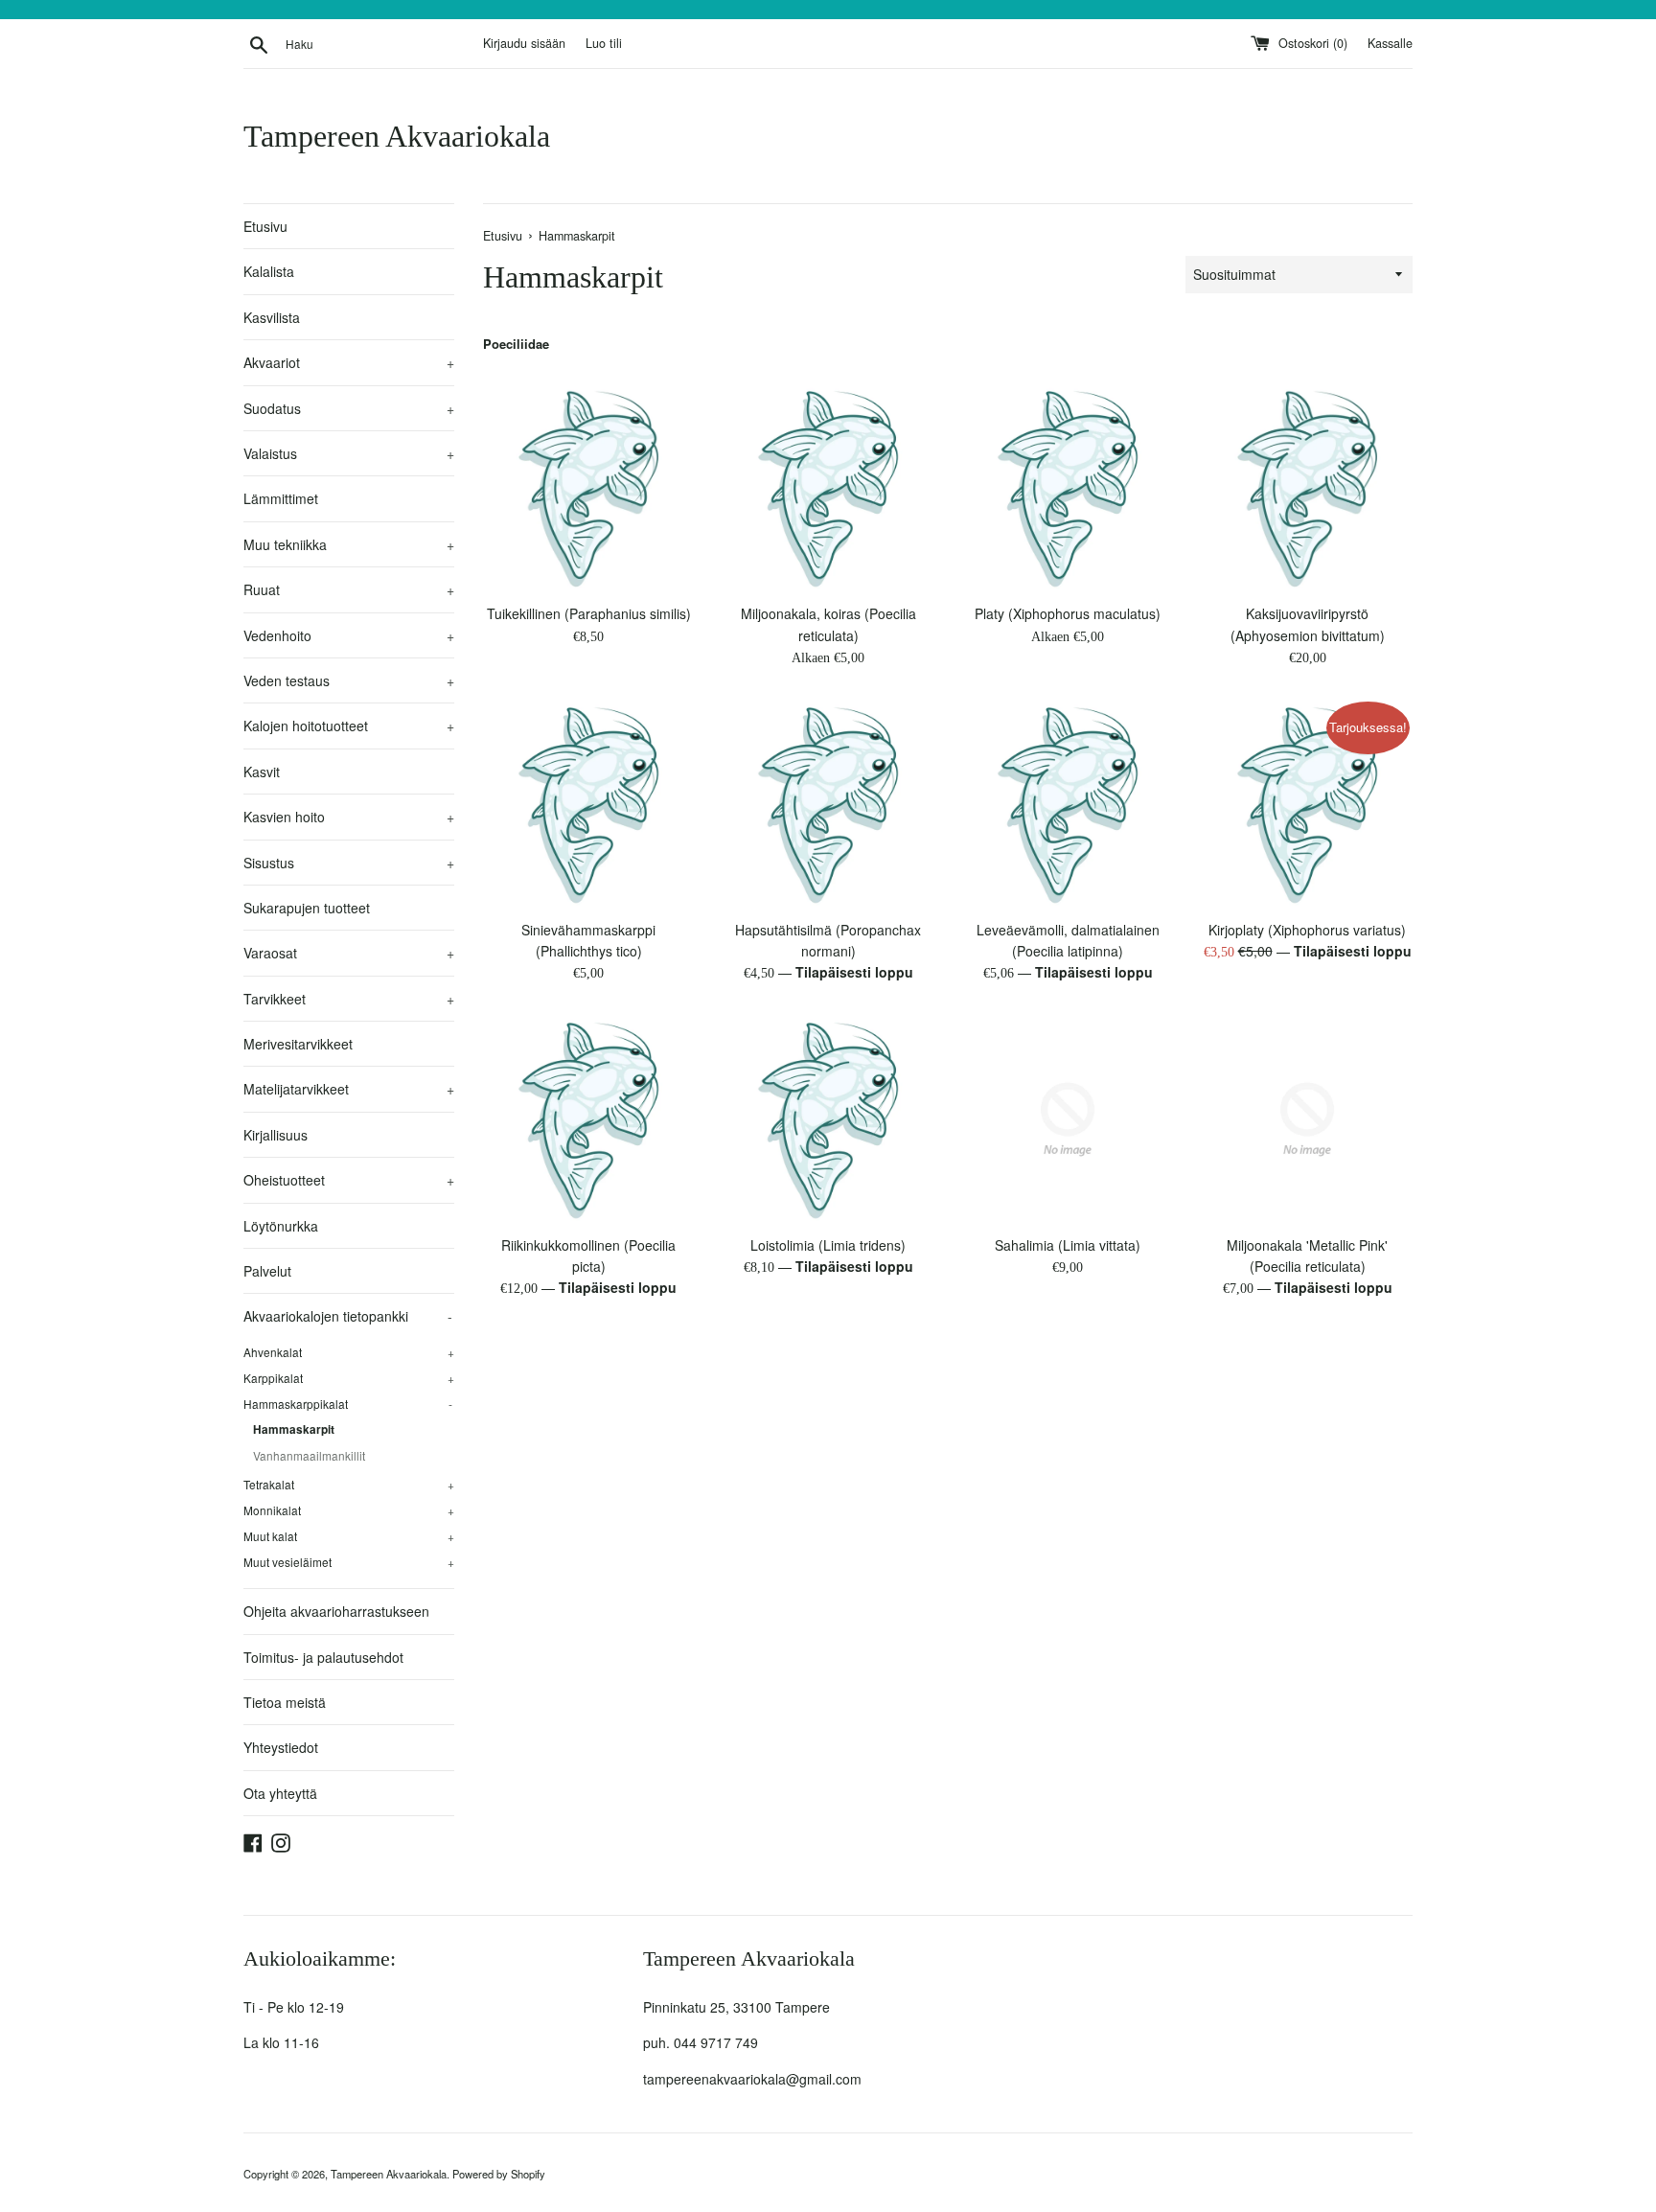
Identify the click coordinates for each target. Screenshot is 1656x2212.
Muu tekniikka (349, 544)
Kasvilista (272, 317)
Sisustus (349, 863)
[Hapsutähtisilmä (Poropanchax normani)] (828, 804)
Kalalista (269, 271)
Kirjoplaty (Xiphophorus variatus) (1307, 930)
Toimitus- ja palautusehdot (323, 1657)
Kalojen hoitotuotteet (349, 726)
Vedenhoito (349, 635)
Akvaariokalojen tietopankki (348, 1316)
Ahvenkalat (349, 1352)
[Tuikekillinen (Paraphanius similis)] (588, 488)
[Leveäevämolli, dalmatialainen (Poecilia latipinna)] (1068, 804)
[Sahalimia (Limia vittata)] (1068, 1119)
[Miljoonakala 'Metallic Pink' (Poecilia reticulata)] (1307, 1119)
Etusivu (265, 226)
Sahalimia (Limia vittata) (1068, 1245)
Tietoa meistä (285, 1702)
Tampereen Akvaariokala (397, 136)
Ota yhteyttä (280, 1793)
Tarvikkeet (349, 999)
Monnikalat (349, 1510)
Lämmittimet (281, 498)
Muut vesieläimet (349, 1562)
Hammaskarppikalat (348, 1404)
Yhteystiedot (281, 1747)
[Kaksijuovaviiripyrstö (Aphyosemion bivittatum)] (1307, 488)
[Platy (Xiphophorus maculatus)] (1068, 488)
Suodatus (349, 408)
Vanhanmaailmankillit (309, 1455)
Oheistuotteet (349, 1180)
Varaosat (349, 953)
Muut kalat (349, 1536)
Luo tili (604, 43)
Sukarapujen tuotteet (307, 908)
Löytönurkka (281, 1226)
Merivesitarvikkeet (298, 1044)
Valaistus (349, 453)
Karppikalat (349, 1378)
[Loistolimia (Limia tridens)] (828, 1119)
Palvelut (267, 1271)
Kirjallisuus (276, 1135)
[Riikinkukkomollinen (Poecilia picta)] (588, 1119)
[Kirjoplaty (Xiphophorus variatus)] (1307, 804)
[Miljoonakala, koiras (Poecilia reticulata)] (828, 488)
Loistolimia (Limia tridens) (828, 1245)
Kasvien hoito (349, 817)
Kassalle (1390, 43)
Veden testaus (349, 680)
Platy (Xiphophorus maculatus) (1068, 613)
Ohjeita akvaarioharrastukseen (336, 1611)
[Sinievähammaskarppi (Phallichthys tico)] (588, 804)
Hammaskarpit (294, 1429)
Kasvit (262, 772)
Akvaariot (349, 362)
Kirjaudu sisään (524, 43)
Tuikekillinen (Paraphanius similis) (589, 613)
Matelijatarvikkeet (349, 1089)
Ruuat (349, 589)
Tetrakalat (349, 1484)
